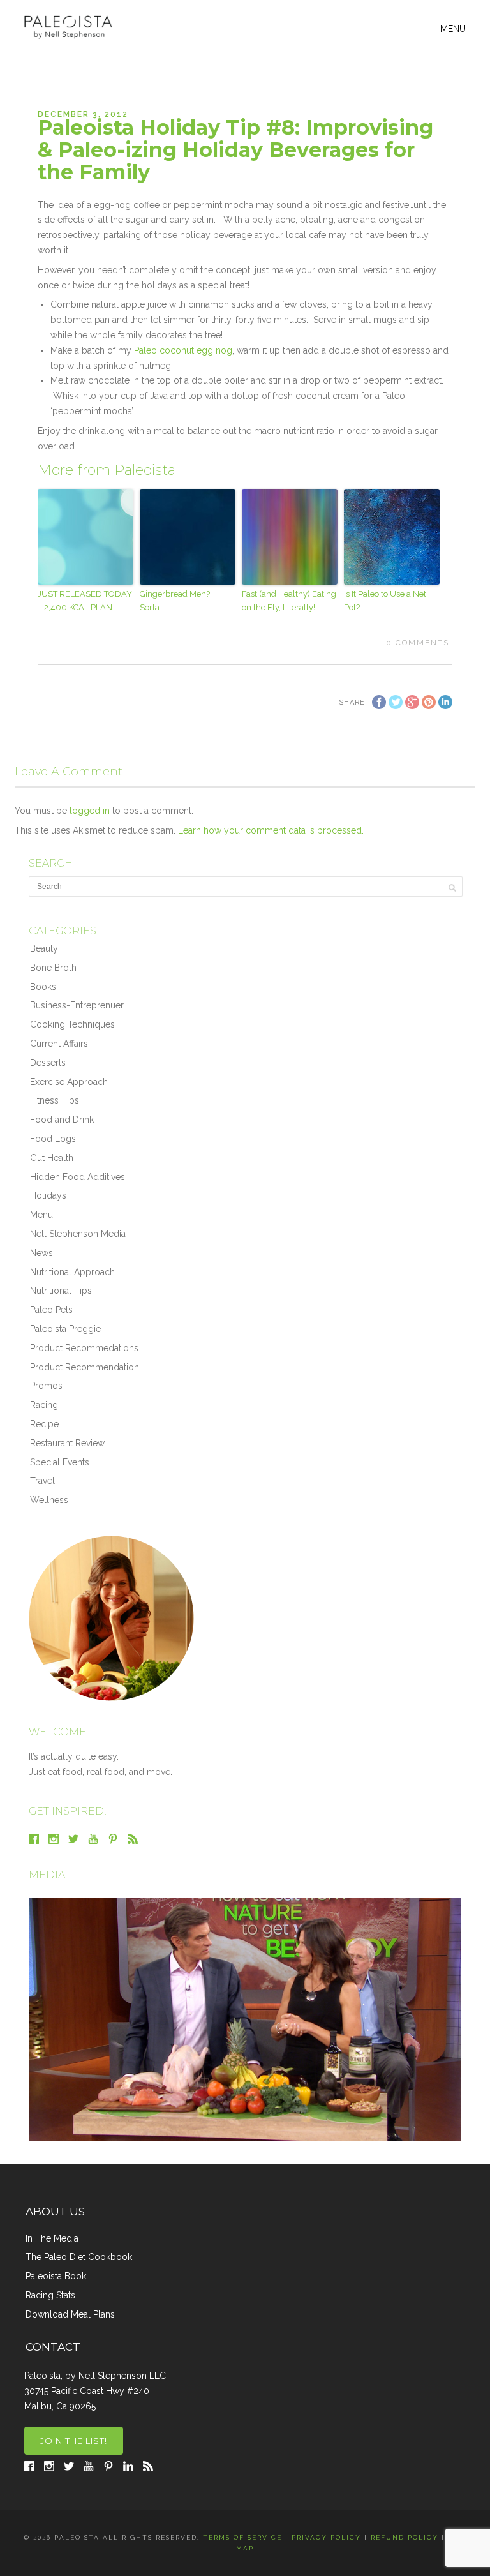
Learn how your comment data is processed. (271, 830)
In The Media (52, 2238)
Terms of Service (242, 2537)
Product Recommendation (85, 1367)
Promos (46, 1386)
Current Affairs (59, 1044)
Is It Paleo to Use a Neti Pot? (386, 601)
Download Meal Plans (70, 2314)
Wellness (49, 1500)
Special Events (60, 1462)
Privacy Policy (326, 2537)
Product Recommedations (84, 1348)
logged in (90, 811)
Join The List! (74, 2441)
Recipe (44, 1424)
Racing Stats (50, 2295)
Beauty (44, 948)
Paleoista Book (56, 2276)
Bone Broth (53, 968)
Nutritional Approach (72, 1272)
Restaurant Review (67, 1443)
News (41, 1253)
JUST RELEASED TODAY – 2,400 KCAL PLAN (85, 601)
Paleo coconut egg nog (183, 350)
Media (47, 1875)
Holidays (48, 1195)
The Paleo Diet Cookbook (79, 2257)
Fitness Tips (55, 1100)
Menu (41, 1215)
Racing (44, 1405)
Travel (42, 1481)
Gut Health (52, 1158)
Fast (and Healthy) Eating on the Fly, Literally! (289, 601)
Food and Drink (62, 1120)
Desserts (48, 1063)
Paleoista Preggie (65, 1329)
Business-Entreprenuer (77, 1005)
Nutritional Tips (61, 1291)
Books (43, 987)
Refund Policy (405, 2537)
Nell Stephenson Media (78, 1234)
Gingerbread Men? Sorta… (175, 601)
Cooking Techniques (72, 1024)
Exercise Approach (69, 1082)
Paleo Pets (51, 1310)
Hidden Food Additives (78, 1177)
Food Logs (53, 1139)
